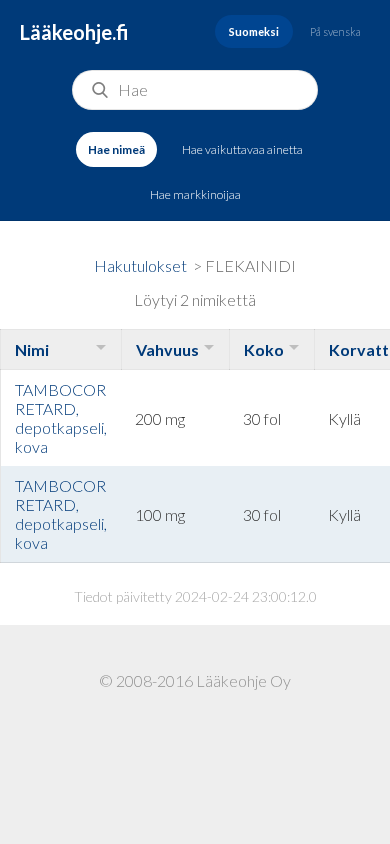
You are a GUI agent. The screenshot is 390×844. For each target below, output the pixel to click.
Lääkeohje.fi (74, 32)
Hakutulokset (140, 265)
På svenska (335, 31)
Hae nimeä (116, 149)
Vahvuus (167, 349)
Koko (264, 349)
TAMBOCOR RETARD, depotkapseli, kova (61, 418)
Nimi (32, 349)
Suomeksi (254, 31)
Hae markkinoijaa (195, 194)
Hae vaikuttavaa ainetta (242, 149)
